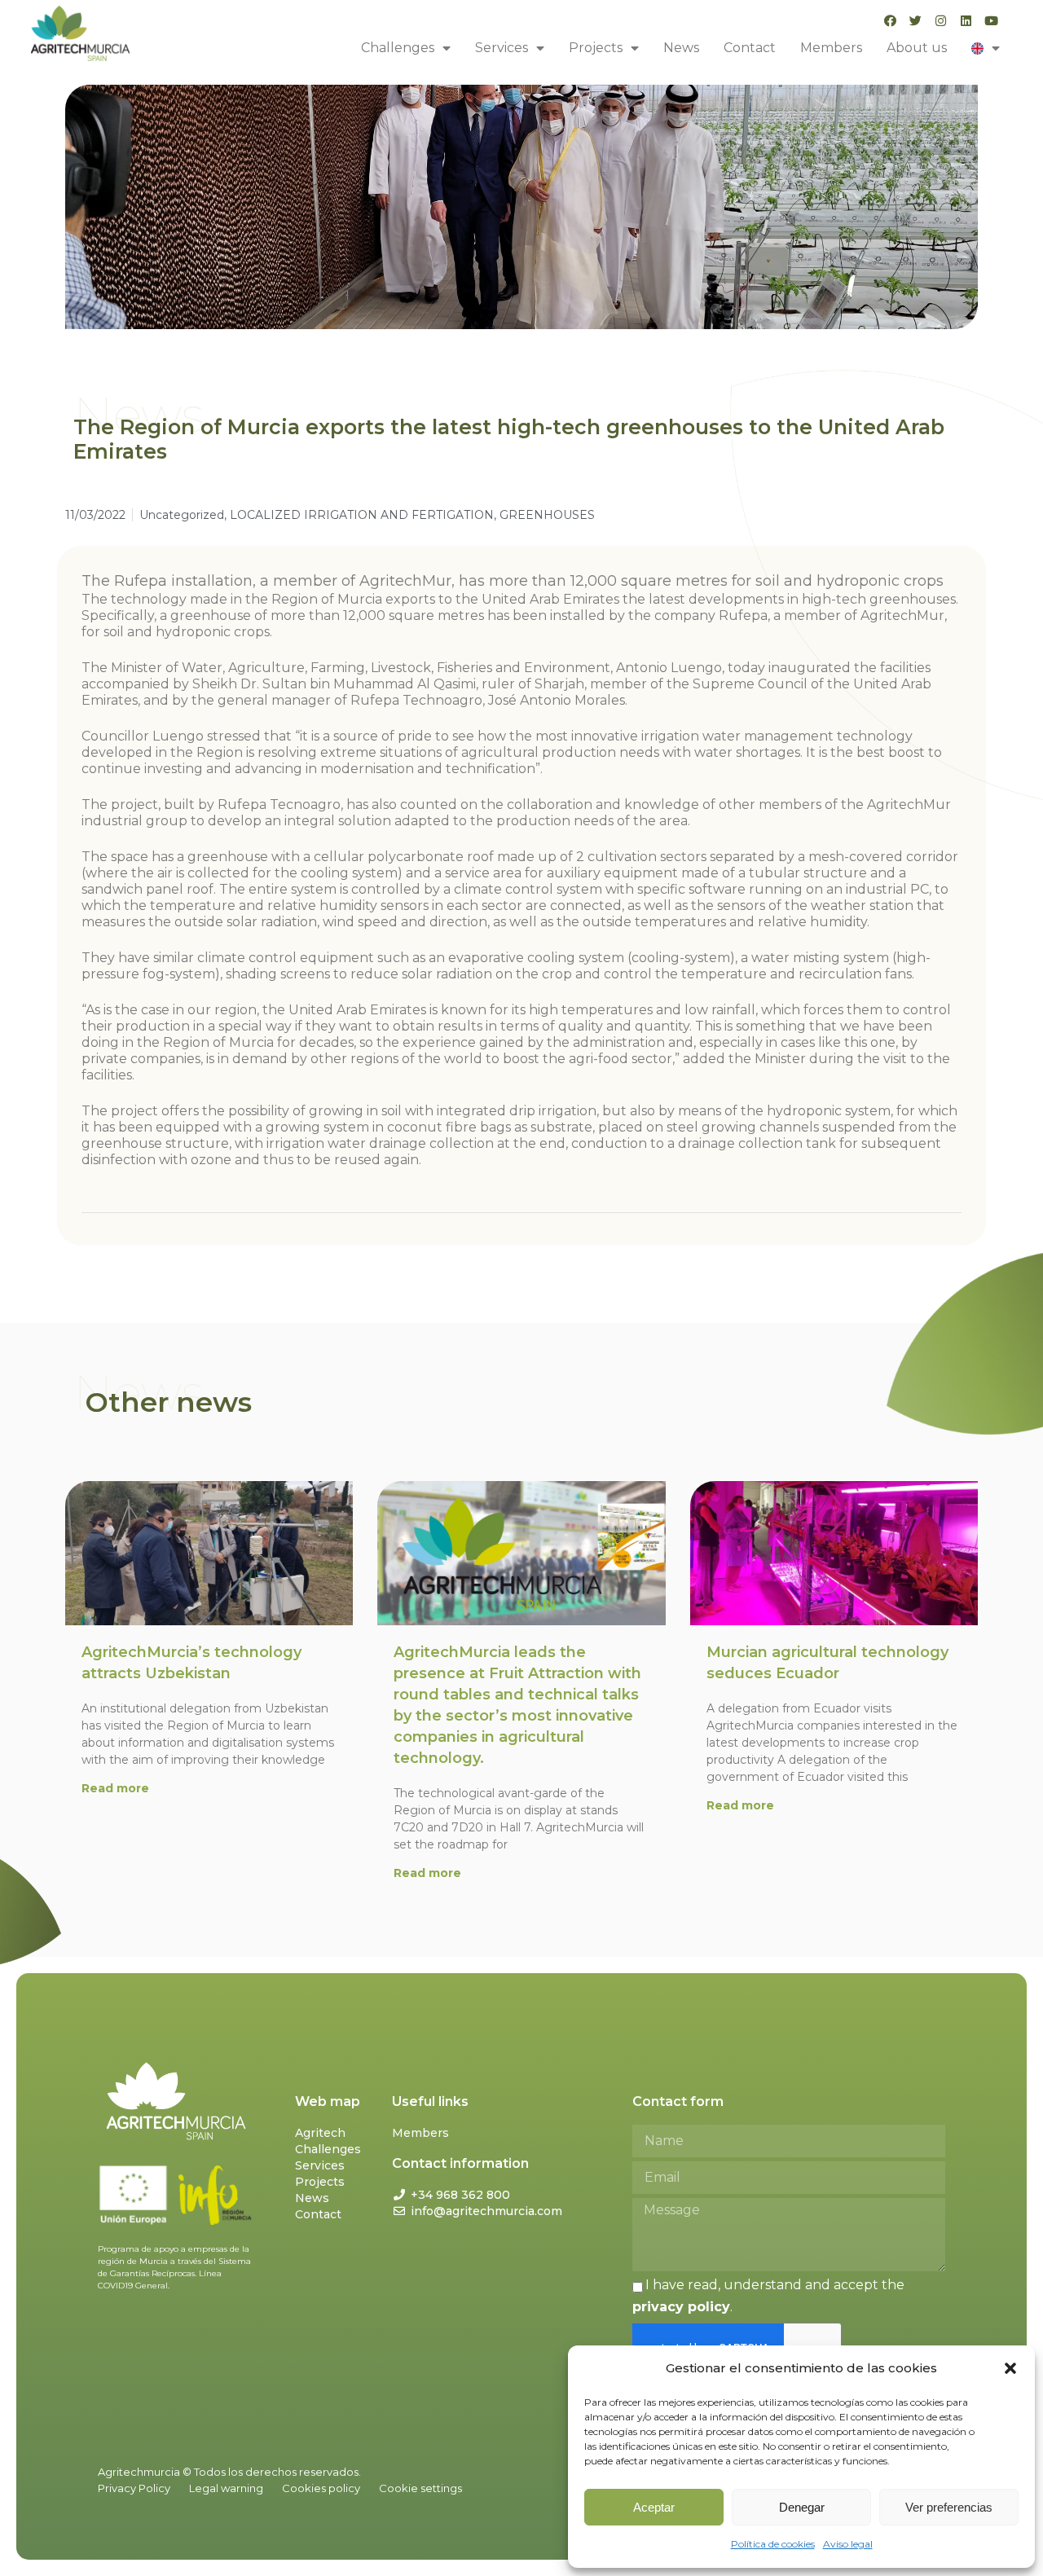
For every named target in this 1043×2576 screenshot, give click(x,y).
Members (831, 48)
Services (502, 48)
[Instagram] (941, 21)
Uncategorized (182, 515)
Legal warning (226, 2488)
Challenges (398, 48)
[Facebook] (890, 21)
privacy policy (681, 2307)
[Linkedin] (966, 21)
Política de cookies (773, 2544)
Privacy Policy (134, 2488)
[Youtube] (991, 21)
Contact (750, 48)
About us (917, 48)
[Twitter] (915, 21)
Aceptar (654, 2507)
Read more (115, 1788)
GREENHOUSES (547, 515)
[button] (1010, 2368)
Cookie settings (420, 2488)
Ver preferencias (949, 2507)
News (681, 48)
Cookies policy (321, 2488)
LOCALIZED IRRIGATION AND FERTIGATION (362, 515)
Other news (169, 1402)
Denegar (802, 2507)
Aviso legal (848, 2544)
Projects (596, 48)
